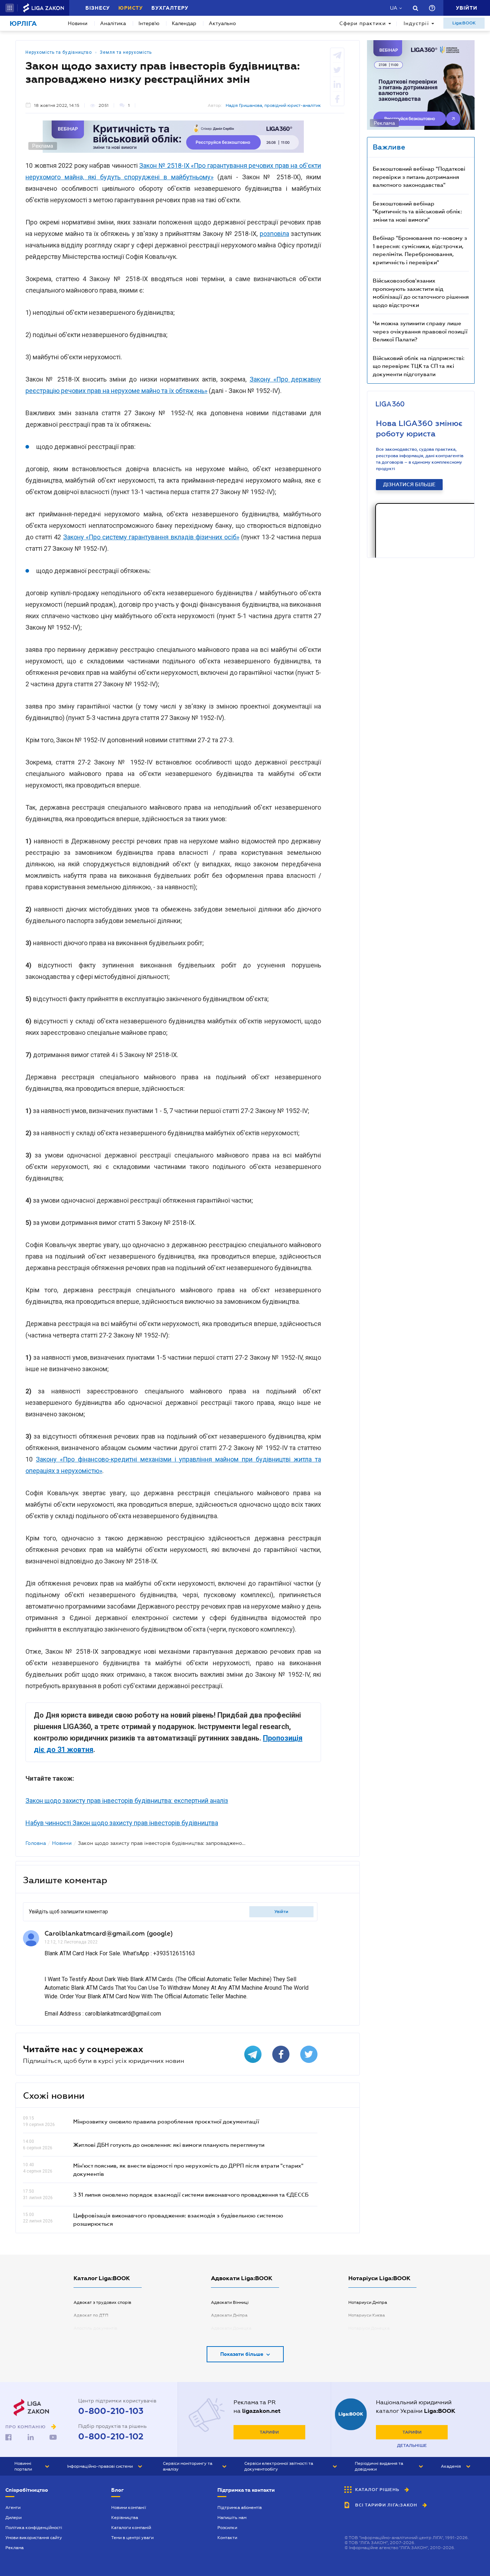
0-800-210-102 (111, 2437)
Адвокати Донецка (231, 2328)
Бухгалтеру (170, 8)
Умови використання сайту (34, 2538)
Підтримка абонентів (240, 2508)
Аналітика (113, 23)
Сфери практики (363, 23)
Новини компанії (129, 2508)
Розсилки (227, 2528)
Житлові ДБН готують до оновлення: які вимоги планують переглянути (169, 2145)
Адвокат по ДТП (91, 2315)
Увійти (281, 1912)
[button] (10, 8)
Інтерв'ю (149, 23)
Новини (78, 23)
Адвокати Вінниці (230, 2302)
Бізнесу (98, 8)
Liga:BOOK (464, 23)
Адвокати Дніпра (229, 2315)
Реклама (15, 2548)
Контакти (227, 2538)
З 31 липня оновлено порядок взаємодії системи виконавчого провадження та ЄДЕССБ (191, 2194)
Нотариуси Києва (367, 2315)
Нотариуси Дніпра (368, 2302)
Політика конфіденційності (34, 2528)
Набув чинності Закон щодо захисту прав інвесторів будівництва (122, 1823)
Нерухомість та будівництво (59, 52)
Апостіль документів (95, 2328)
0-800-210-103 (111, 2411)
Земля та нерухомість (126, 52)
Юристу (131, 8)
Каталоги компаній (131, 2528)
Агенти (13, 2508)
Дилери (13, 2518)
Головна (36, 1843)
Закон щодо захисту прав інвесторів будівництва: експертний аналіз (127, 1801)
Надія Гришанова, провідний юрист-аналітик (273, 105)
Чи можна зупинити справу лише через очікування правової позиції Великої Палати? (420, 331)
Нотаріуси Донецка (369, 2328)
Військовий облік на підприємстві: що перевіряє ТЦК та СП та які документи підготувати (419, 366)
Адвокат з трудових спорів (102, 2302)
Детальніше (412, 2445)
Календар (184, 23)
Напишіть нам (232, 2518)
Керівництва (125, 2518)
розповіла (274, 234)
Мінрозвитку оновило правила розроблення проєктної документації (166, 2121)
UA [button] (394, 8)
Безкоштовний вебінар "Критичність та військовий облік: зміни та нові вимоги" (417, 211)
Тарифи (269, 2432)
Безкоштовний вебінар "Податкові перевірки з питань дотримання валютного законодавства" (419, 177)
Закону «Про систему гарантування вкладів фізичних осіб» (151, 537)
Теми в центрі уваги (132, 2538)
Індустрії (416, 23)
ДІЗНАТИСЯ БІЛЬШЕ (409, 484)
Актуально (222, 23)
